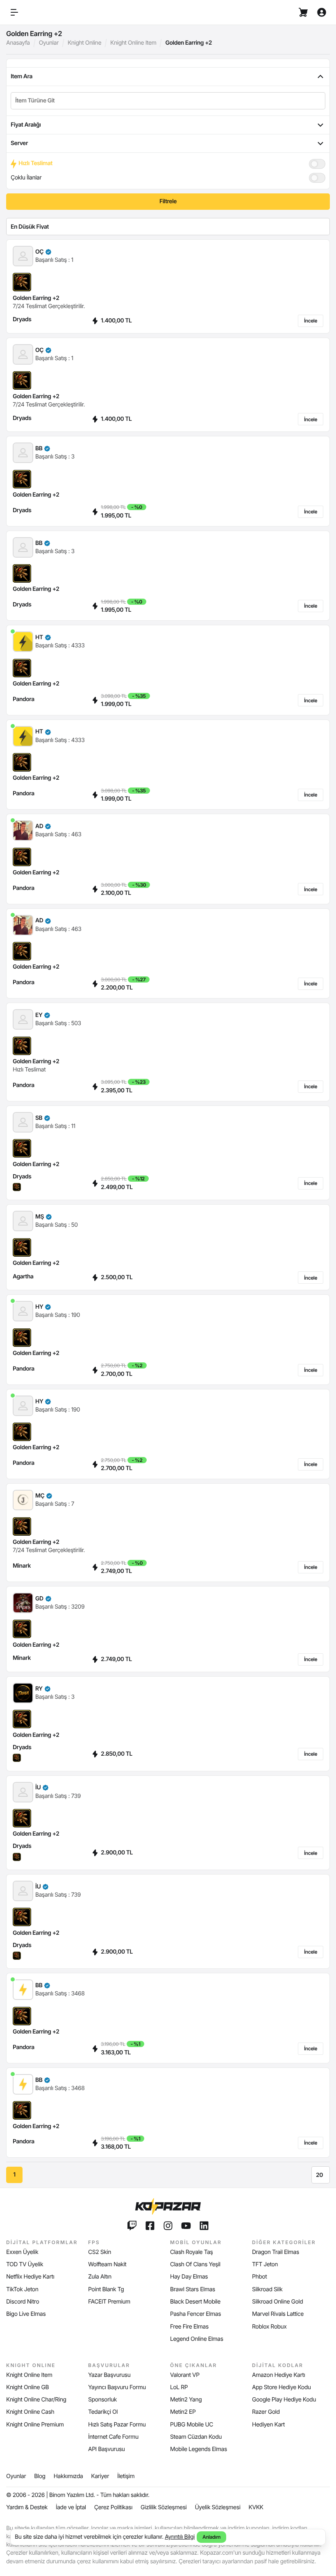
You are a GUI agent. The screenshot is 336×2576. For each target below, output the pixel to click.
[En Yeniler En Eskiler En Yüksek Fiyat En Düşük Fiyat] (168, 227)
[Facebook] (150, 2226)
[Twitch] (132, 2226)
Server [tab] (19, 143)
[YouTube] (186, 2226)
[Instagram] (168, 2226)
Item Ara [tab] (22, 76)
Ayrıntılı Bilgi (180, 2537)
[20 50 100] (321, 2175)
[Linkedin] (204, 2226)
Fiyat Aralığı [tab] (26, 125)
